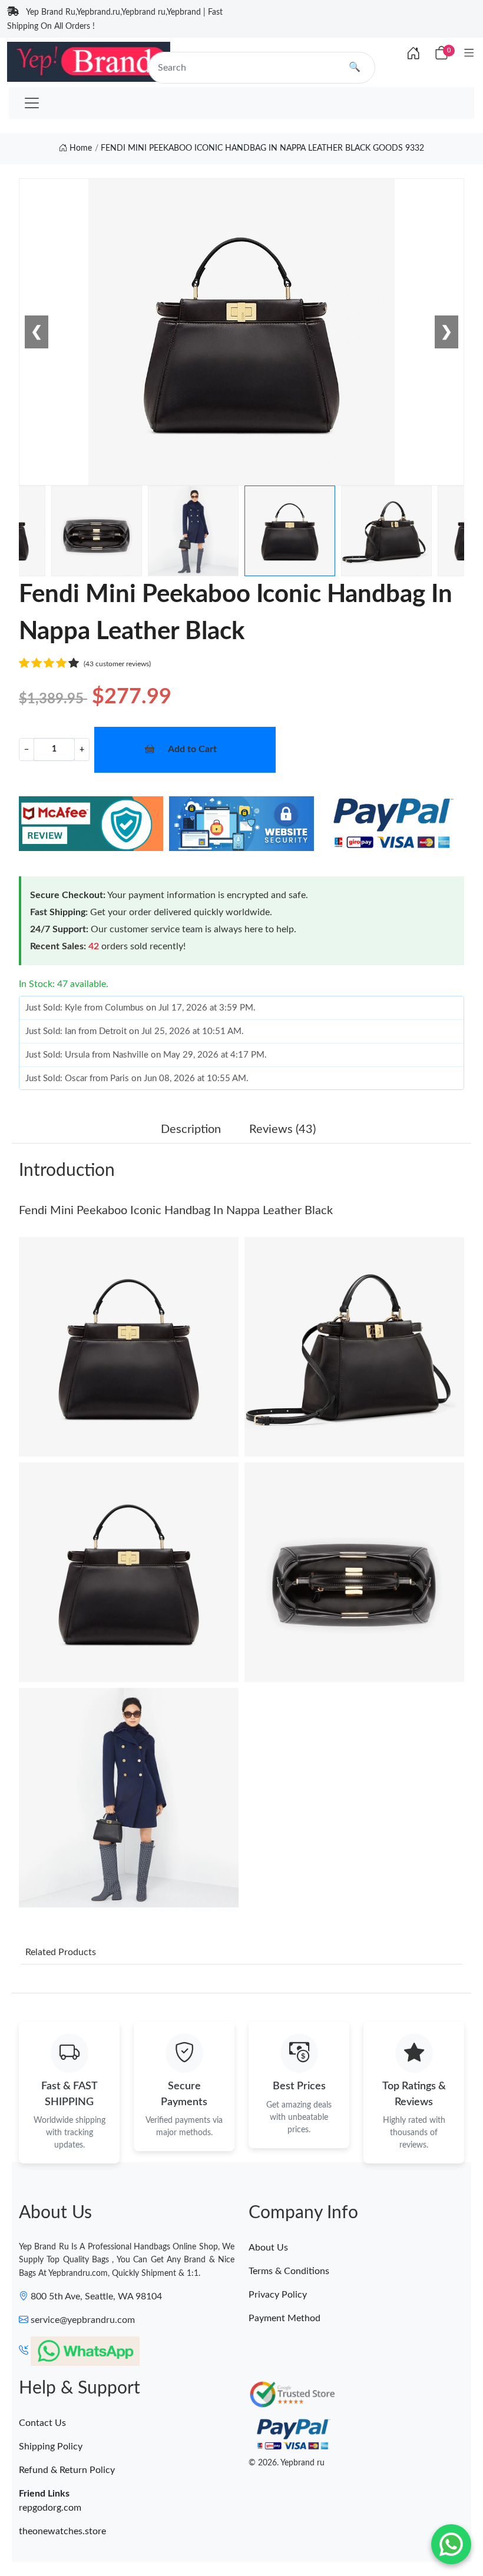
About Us (268, 2248)
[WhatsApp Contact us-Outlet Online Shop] (451, 2544)
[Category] (469, 54)
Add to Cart (192, 749)
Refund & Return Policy (67, 2470)
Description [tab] (191, 1129)
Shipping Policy (51, 2447)
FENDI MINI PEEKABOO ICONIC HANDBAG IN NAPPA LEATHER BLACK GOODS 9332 (262, 148)
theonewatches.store (62, 2531)
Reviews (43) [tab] (282, 1129)
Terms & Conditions (289, 2271)
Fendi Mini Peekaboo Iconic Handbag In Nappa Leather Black (176, 1211)
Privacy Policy (278, 2295)
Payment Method (284, 2318)
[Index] (413, 54)
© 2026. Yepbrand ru (287, 2463)
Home (80, 148)
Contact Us (42, 2423)
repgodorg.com (50, 2508)
